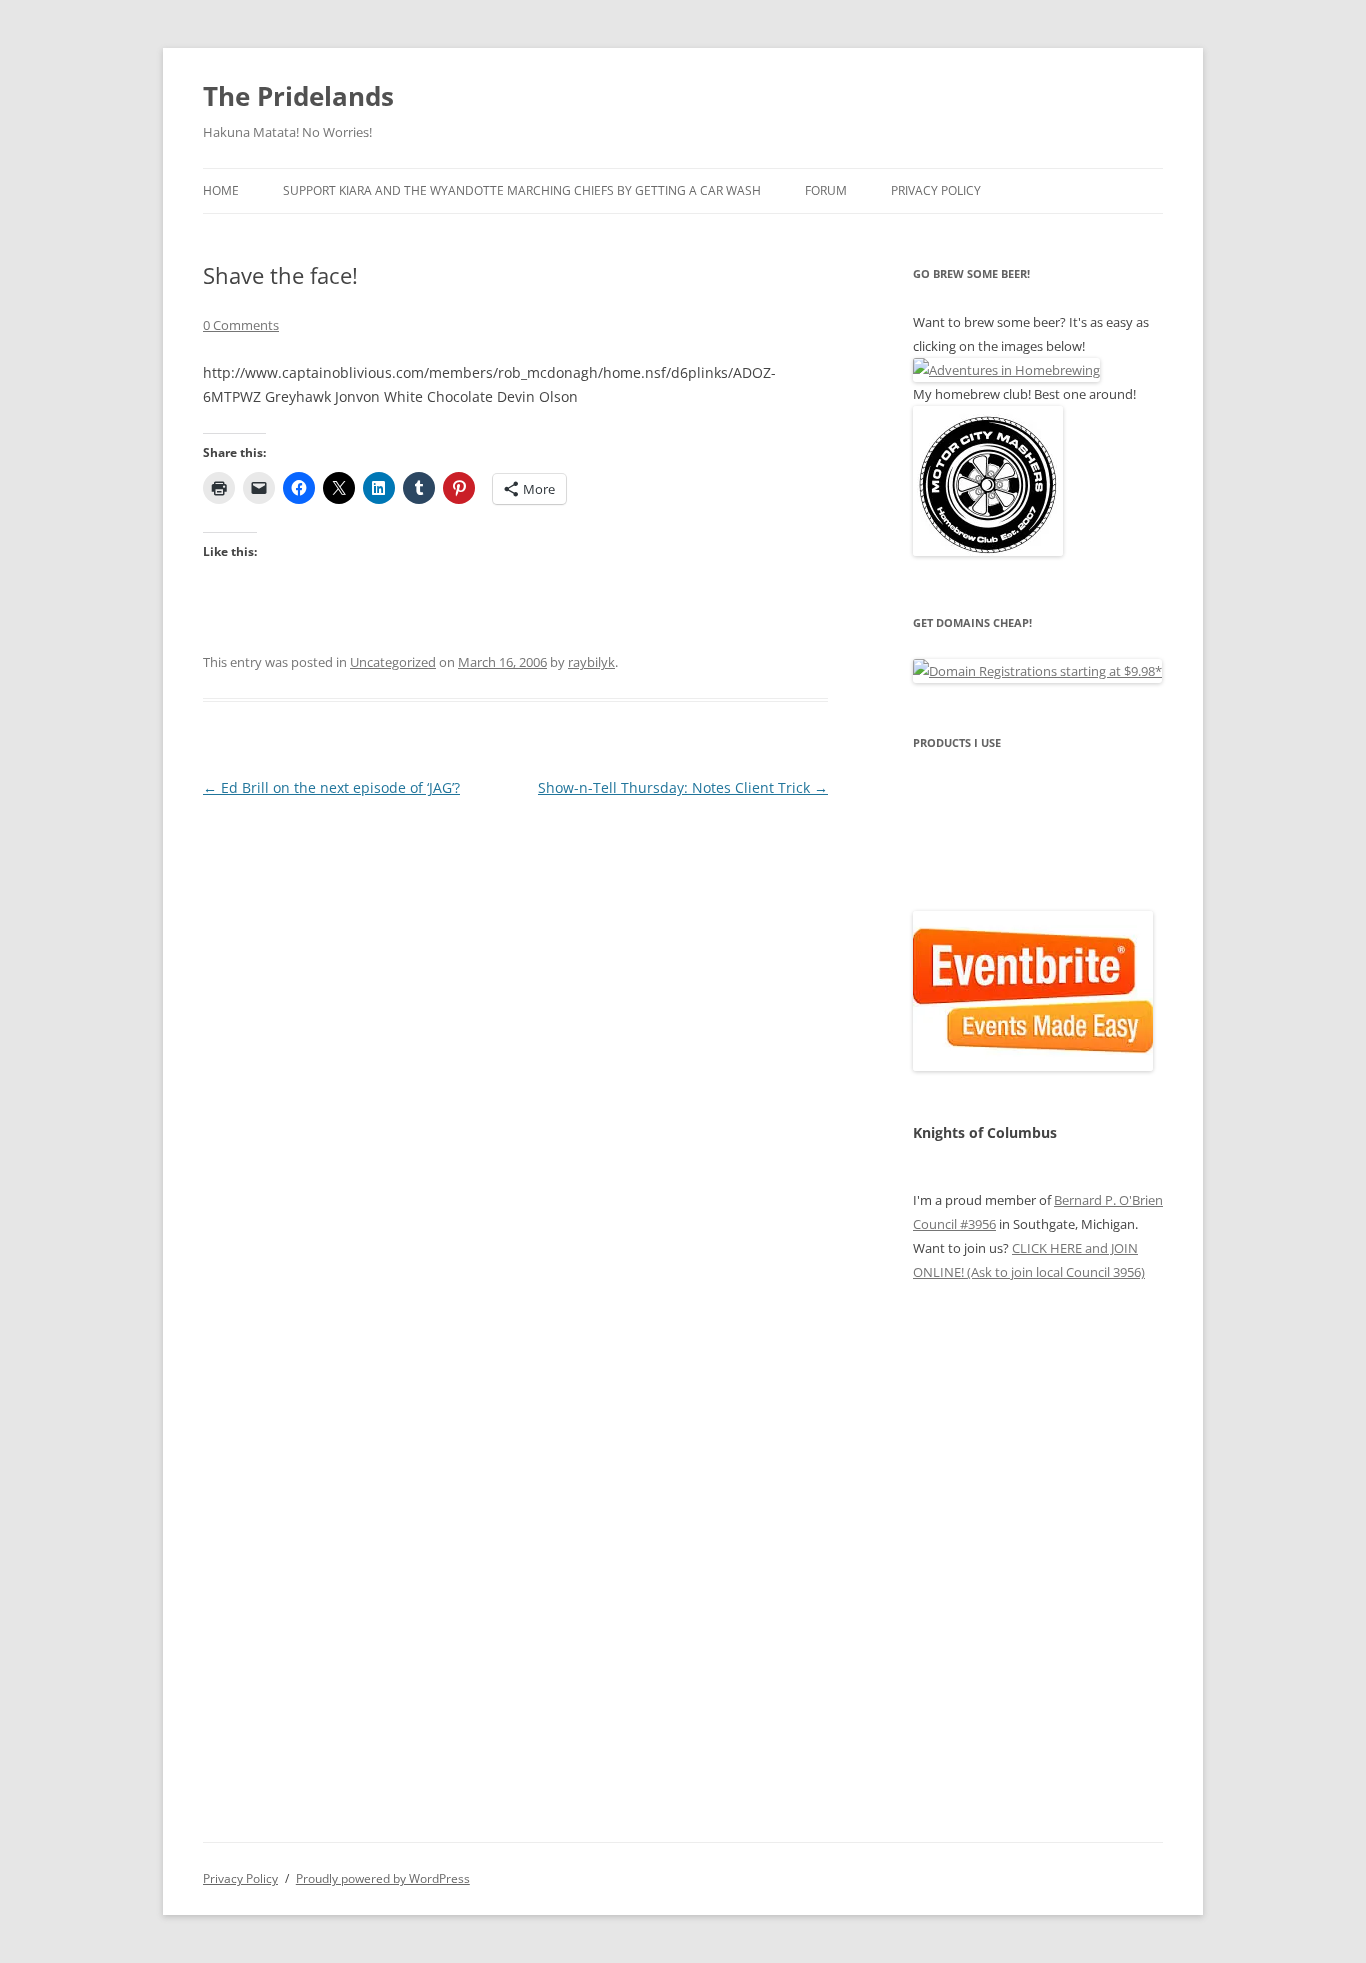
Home (221, 190)
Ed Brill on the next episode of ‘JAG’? (331, 787)
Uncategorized (393, 662)
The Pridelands (298, 96)
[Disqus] (515, 1052)
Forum (826, 190)
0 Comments (241, 325)
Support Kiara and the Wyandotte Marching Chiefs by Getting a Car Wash (522, 190)
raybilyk (591, 662)
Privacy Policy (936, 190)
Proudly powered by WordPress (383, 1878)
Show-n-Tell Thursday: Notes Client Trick (683, 787)
